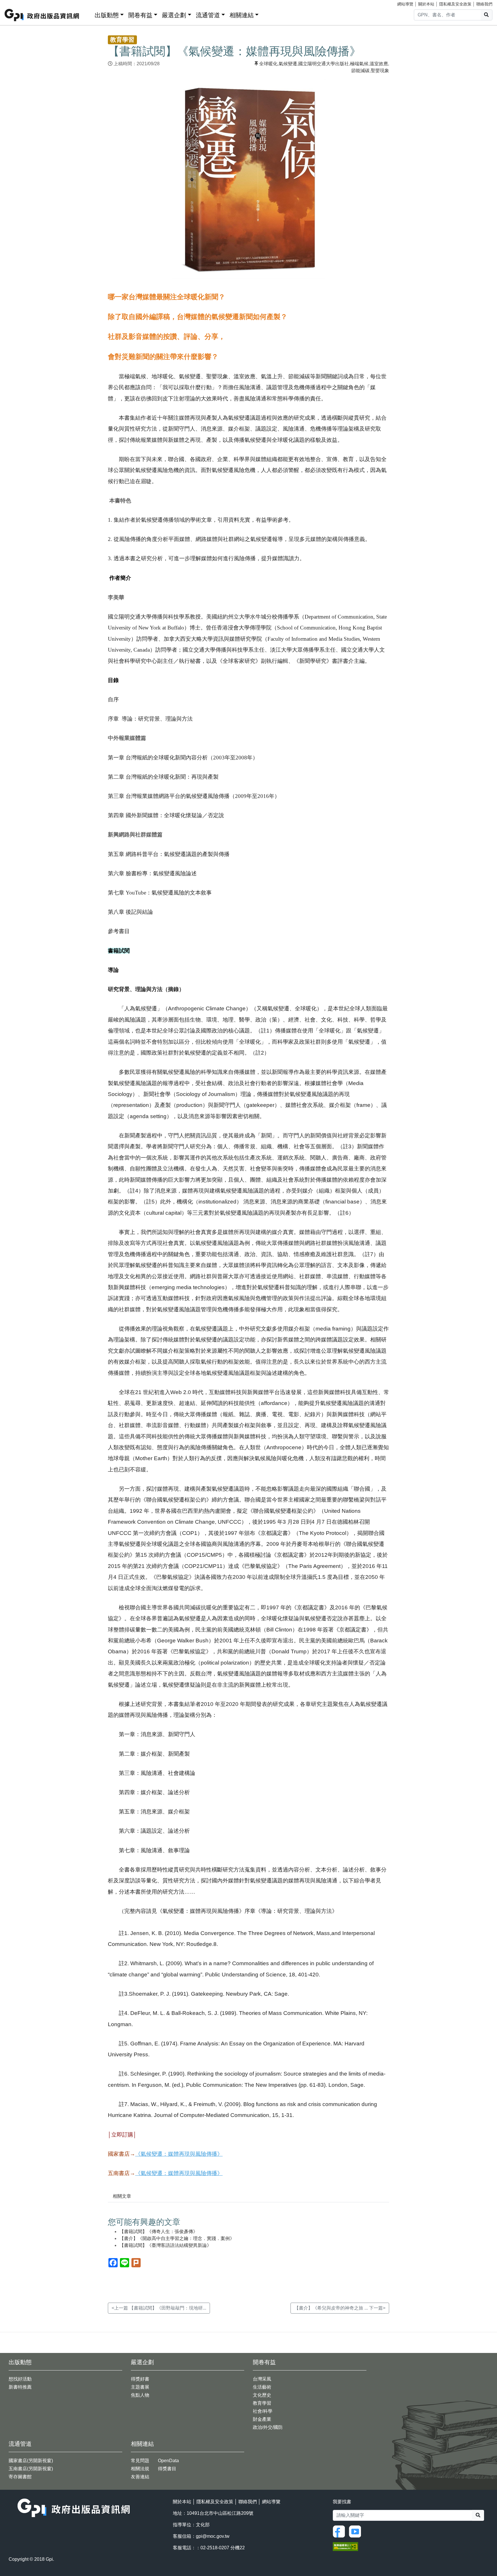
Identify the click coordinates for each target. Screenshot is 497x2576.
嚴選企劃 (174, 15)
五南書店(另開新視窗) (31, 2469)
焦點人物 (140, 2395)
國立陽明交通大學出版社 (324, 64)
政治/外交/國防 (268, 2427)
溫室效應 (379, 64)
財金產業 (262, 2419)
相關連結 (242, 15)
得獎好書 (140, 2379)
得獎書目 (167, 2469)
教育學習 (262, 2403)
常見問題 (140, 2461)
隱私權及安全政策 (455, 4)
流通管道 (208, 15)
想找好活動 (20, 2379)
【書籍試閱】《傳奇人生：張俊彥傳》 (158, 2232)
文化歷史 (262, 2395)
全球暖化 (268, 64)
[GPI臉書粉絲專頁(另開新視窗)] (340, 2531)
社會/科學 (263, 2411)
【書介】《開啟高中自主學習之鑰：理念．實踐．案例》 (177, 2238)
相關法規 (140, 2469)
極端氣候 (359, 64)
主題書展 (140, 2387)
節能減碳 (360, 71)
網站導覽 (405, 4)
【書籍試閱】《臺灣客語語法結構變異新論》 (165, 2245)
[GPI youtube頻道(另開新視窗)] (356, 2531)
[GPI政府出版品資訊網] (42, 15)
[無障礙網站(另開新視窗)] (345, 2546)
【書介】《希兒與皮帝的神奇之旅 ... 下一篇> (340, 2308)
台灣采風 (262, 2379)
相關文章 (122, 2196)
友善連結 (140, 2477)
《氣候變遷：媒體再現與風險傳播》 (179, 2154)
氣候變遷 (288, 64)
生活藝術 (262, 2387)
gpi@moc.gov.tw (213, 2536)
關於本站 (426, 4)
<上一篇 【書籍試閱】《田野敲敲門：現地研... (159, 2308)
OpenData (168, 2461)
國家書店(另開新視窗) (31, 2461)
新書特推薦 (20, 2387)
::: (88, 14)
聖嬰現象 (380, 71)
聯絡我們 (484, 4)
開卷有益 (140, 15)
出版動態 (107, 15)
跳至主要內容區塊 (16, 3)
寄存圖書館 (20, 2477)
